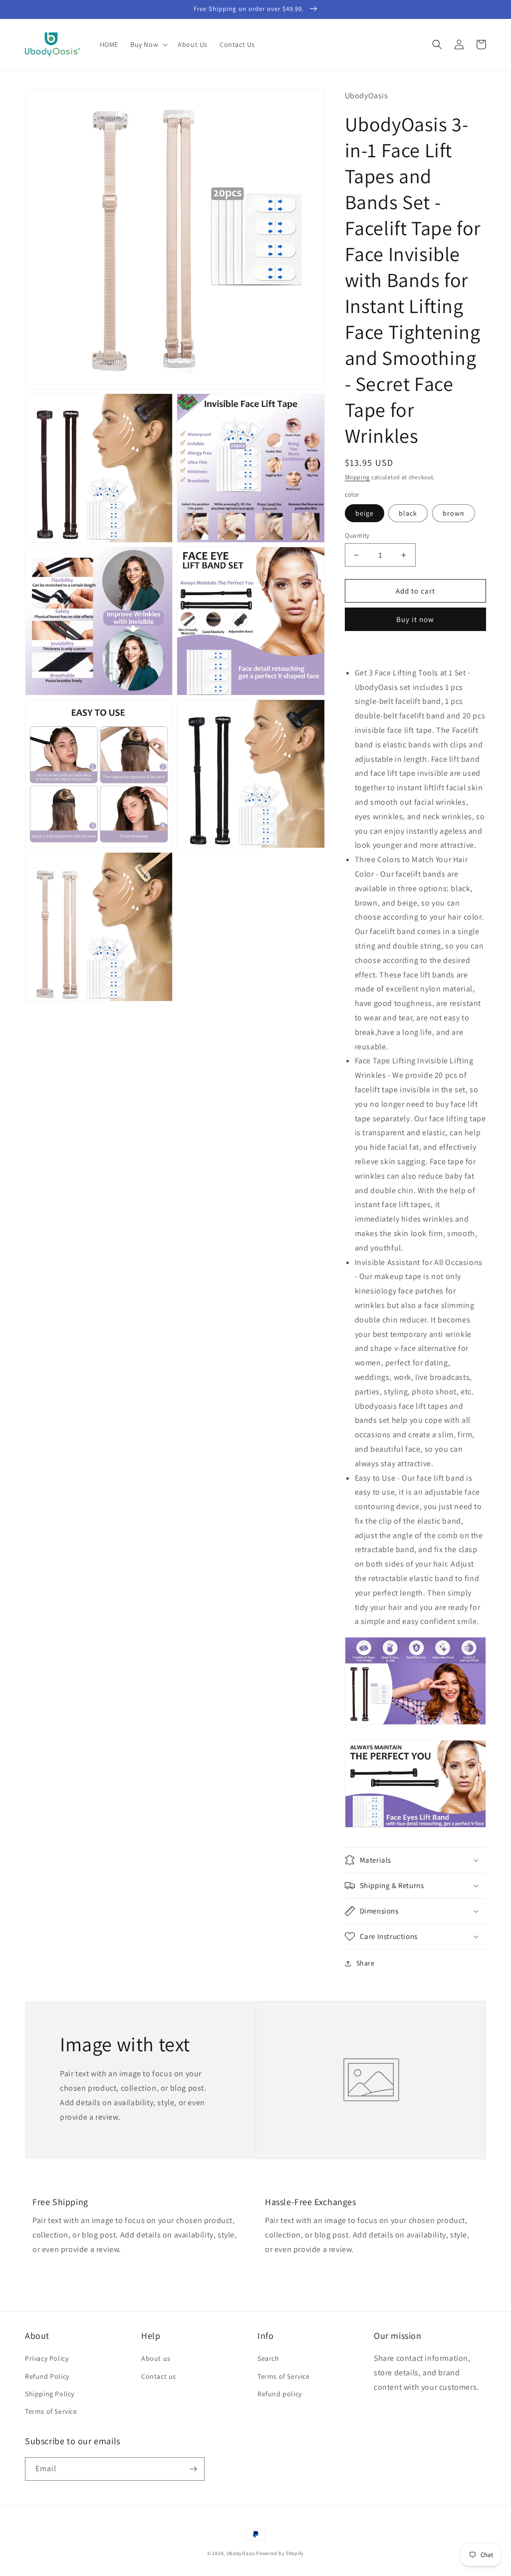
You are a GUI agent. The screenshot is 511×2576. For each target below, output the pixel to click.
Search (268, 2358)
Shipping (358, 477)
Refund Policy (47, 2376)
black (408, 513)
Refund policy (280, 2394)
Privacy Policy (47, 2358)
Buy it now (415, 619)
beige (365, 513)
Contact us (159, 2376)
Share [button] (366, 1963)
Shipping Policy (50, 2394)
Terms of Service (51, 2411)
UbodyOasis (241, 2553)
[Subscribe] (193, 2469)
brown (454, 513)
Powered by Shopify (280, 2553)
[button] (148, 44)
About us (156, 2358)
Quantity (357, 535)
